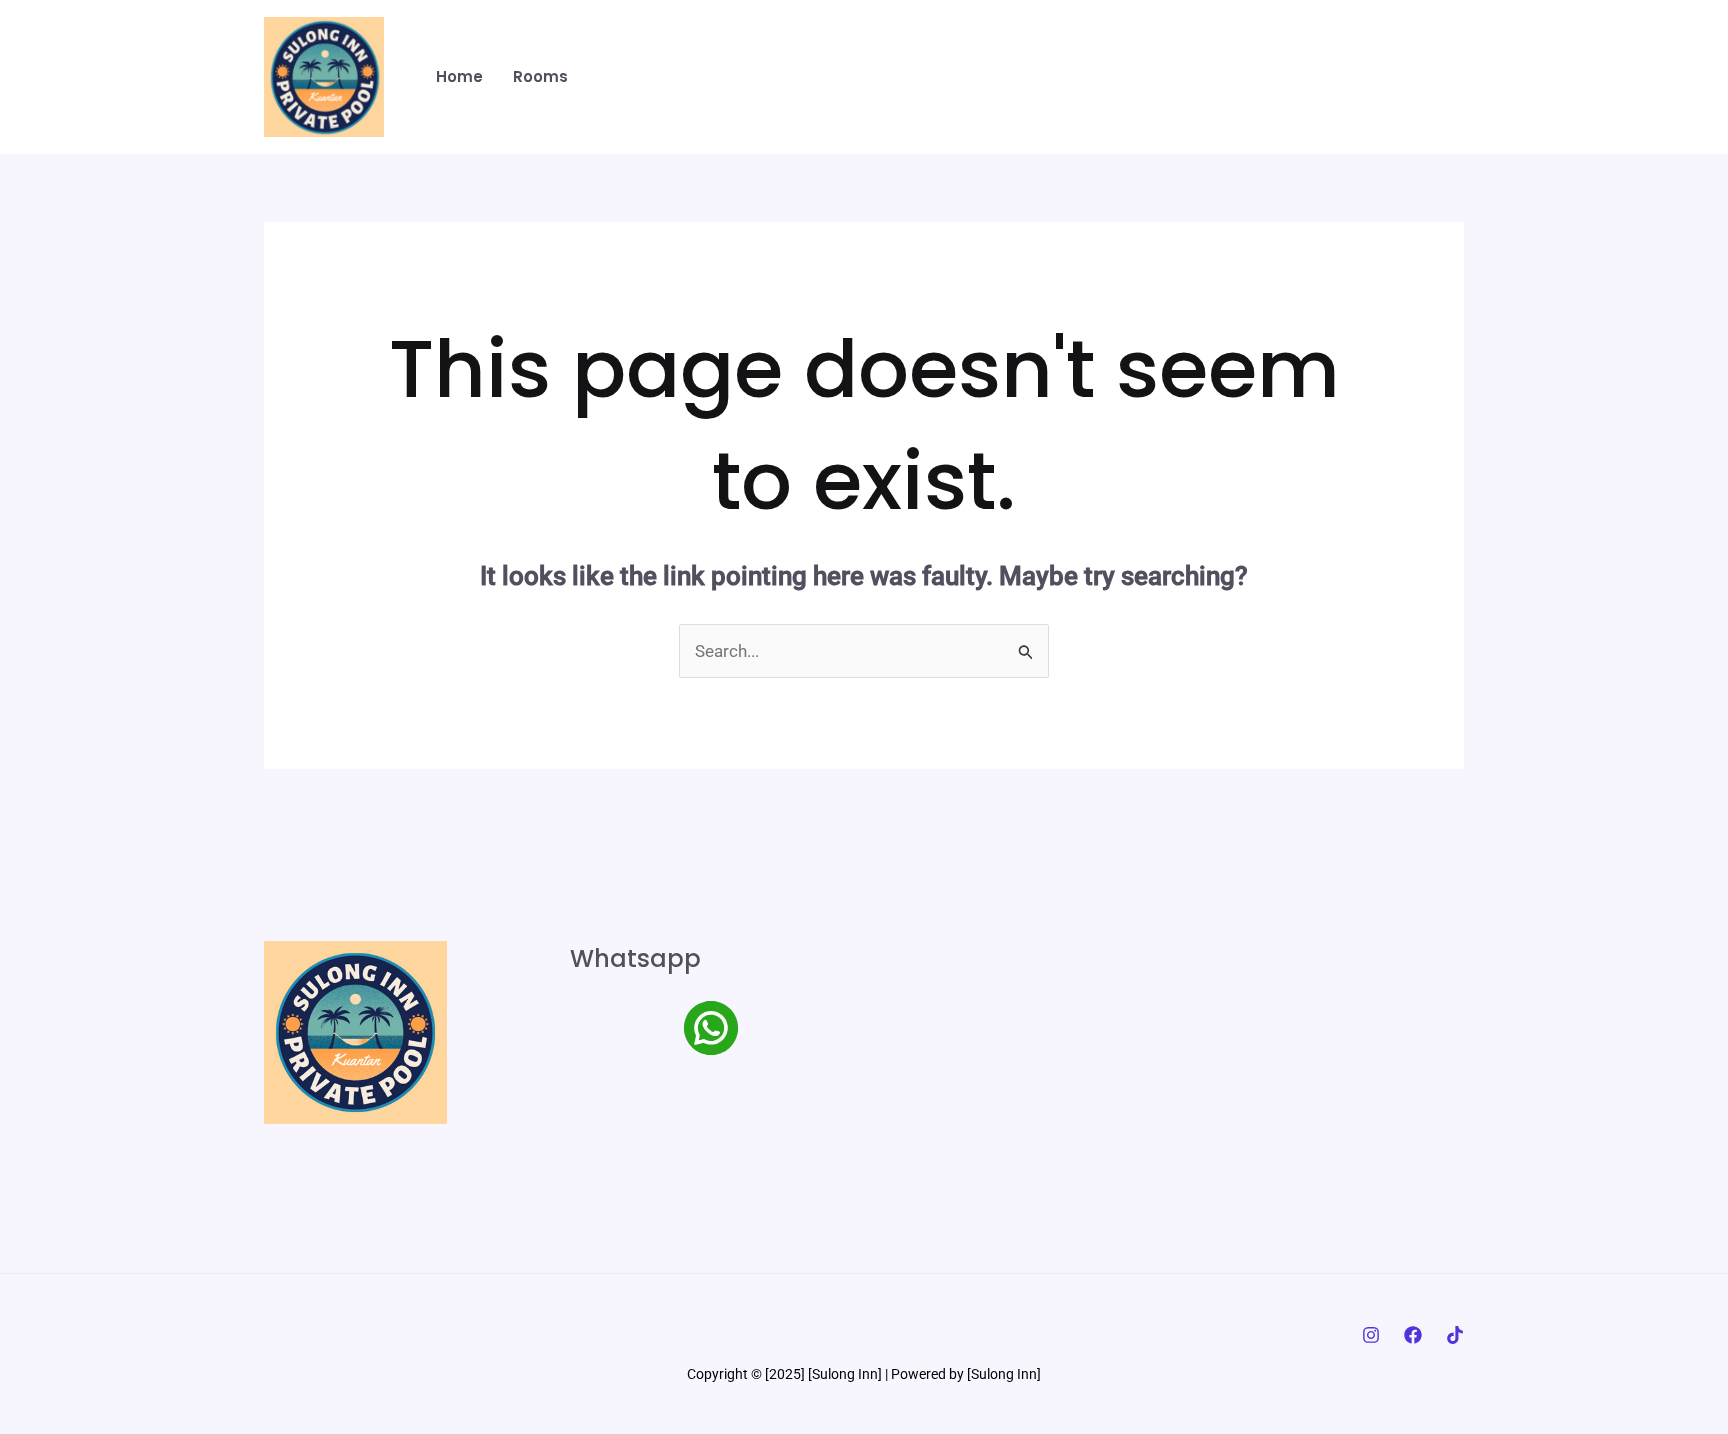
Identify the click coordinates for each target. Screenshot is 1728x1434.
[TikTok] (1455, 1335)
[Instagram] (1371, 1335)
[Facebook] (1413, 1335)
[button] (1364, 77)
